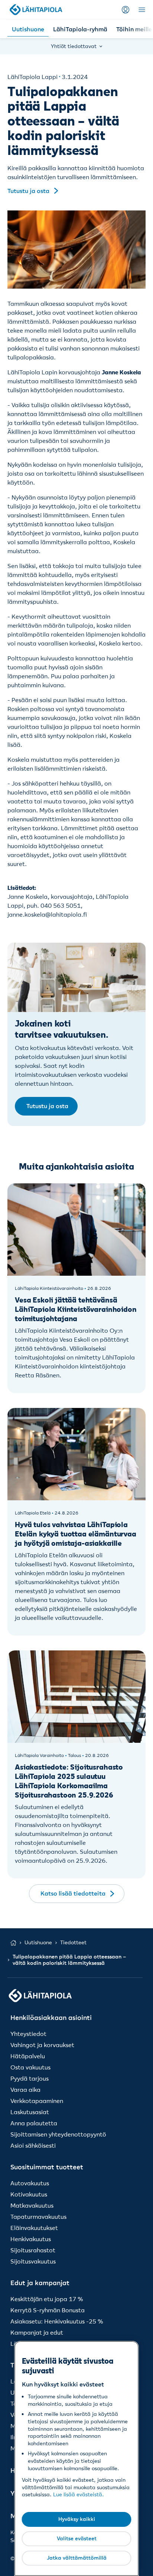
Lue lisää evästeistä (78, 2494)
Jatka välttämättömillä (77, 2558)
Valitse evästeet (77, 2538)
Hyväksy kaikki (77, 2519)
